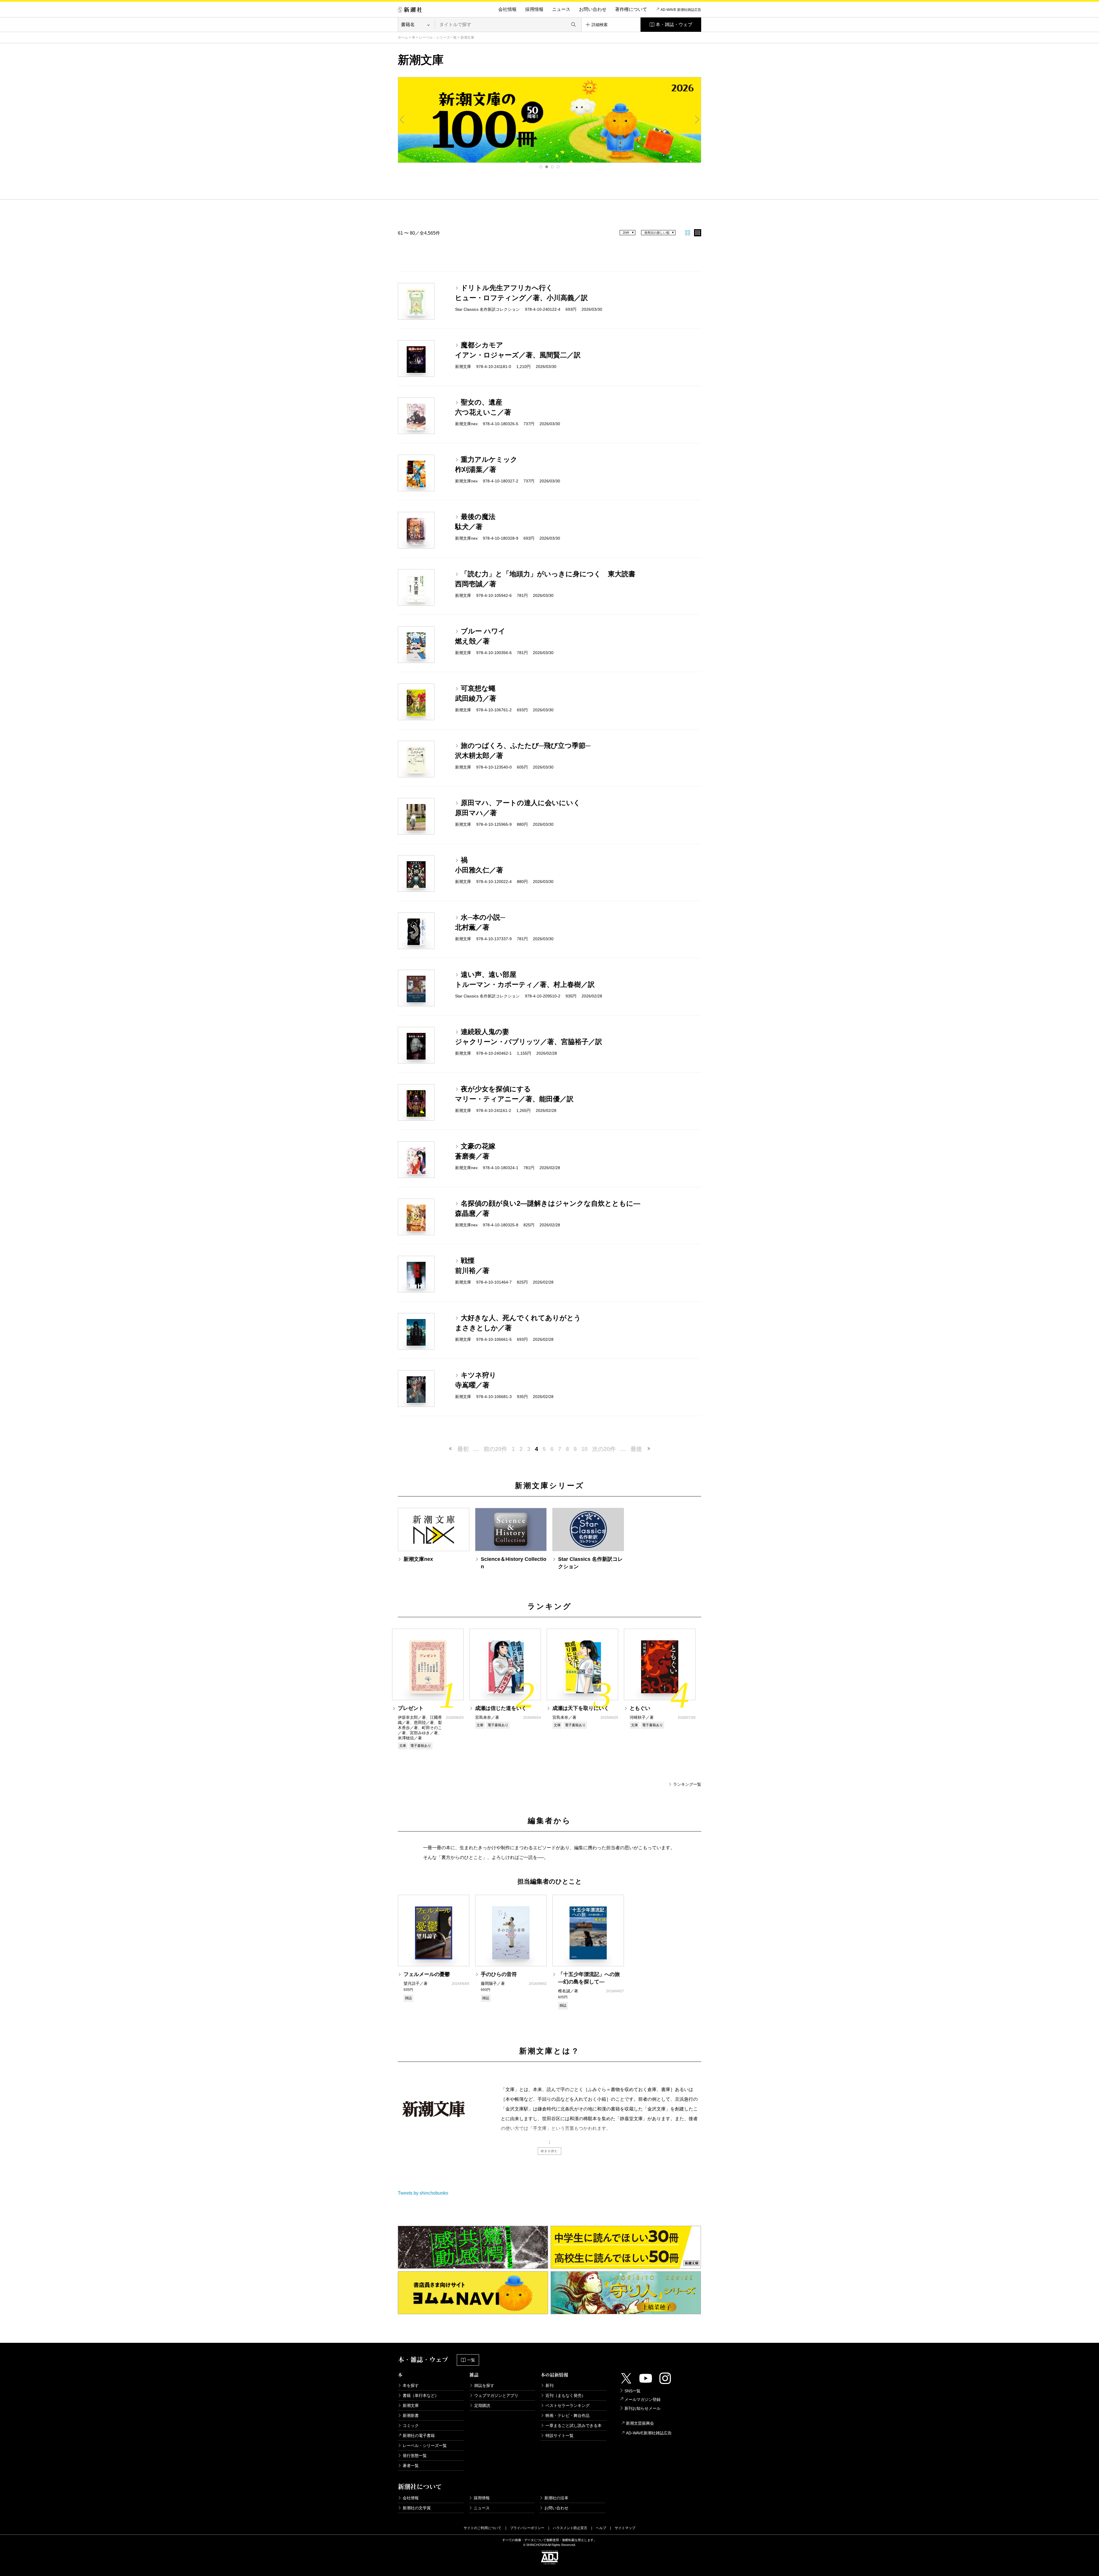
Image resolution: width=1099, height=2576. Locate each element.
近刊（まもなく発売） (566, 2395)
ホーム (403, 37)
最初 (463, 1449)
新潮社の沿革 (556, 2498)
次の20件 (604, 1449)
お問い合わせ (593, 9)
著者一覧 (411, 2466)
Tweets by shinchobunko (423, 2193)
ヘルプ (601, 2528)
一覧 (471, 2360)
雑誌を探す (484, 2385)
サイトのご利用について (483, 2528)
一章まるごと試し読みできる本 (574, 2425)
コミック (411, 2425)
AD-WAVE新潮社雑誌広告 (649, 2433)
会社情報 (507, 9)
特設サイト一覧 (560, 2436)
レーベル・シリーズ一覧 (438, 37)
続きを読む (549, 2151)
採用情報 (534, 9)
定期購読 (482, 2405)
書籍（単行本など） (421, 2395)
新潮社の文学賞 (417, 2508)
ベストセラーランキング (568, 2405)
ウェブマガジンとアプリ (496, 2395)
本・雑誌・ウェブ (674, 24)
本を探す (411, 2385)
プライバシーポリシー (527, 2528)
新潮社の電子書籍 (419, 2436)
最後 (636, 1449)
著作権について (631, 9)
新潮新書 (411, 2415)
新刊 (549, 2385)
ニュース (561, 9)
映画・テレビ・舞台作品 (568, 2415)
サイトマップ (625, 2528)
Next (697, 120)
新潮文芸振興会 (640, 2423)
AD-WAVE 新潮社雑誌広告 (681, 10)
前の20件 (495, 1449)
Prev (402, 120)
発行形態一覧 (415, 2456)
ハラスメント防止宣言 (570, 2528)
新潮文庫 (411, 2405)
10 (584, 1449)
